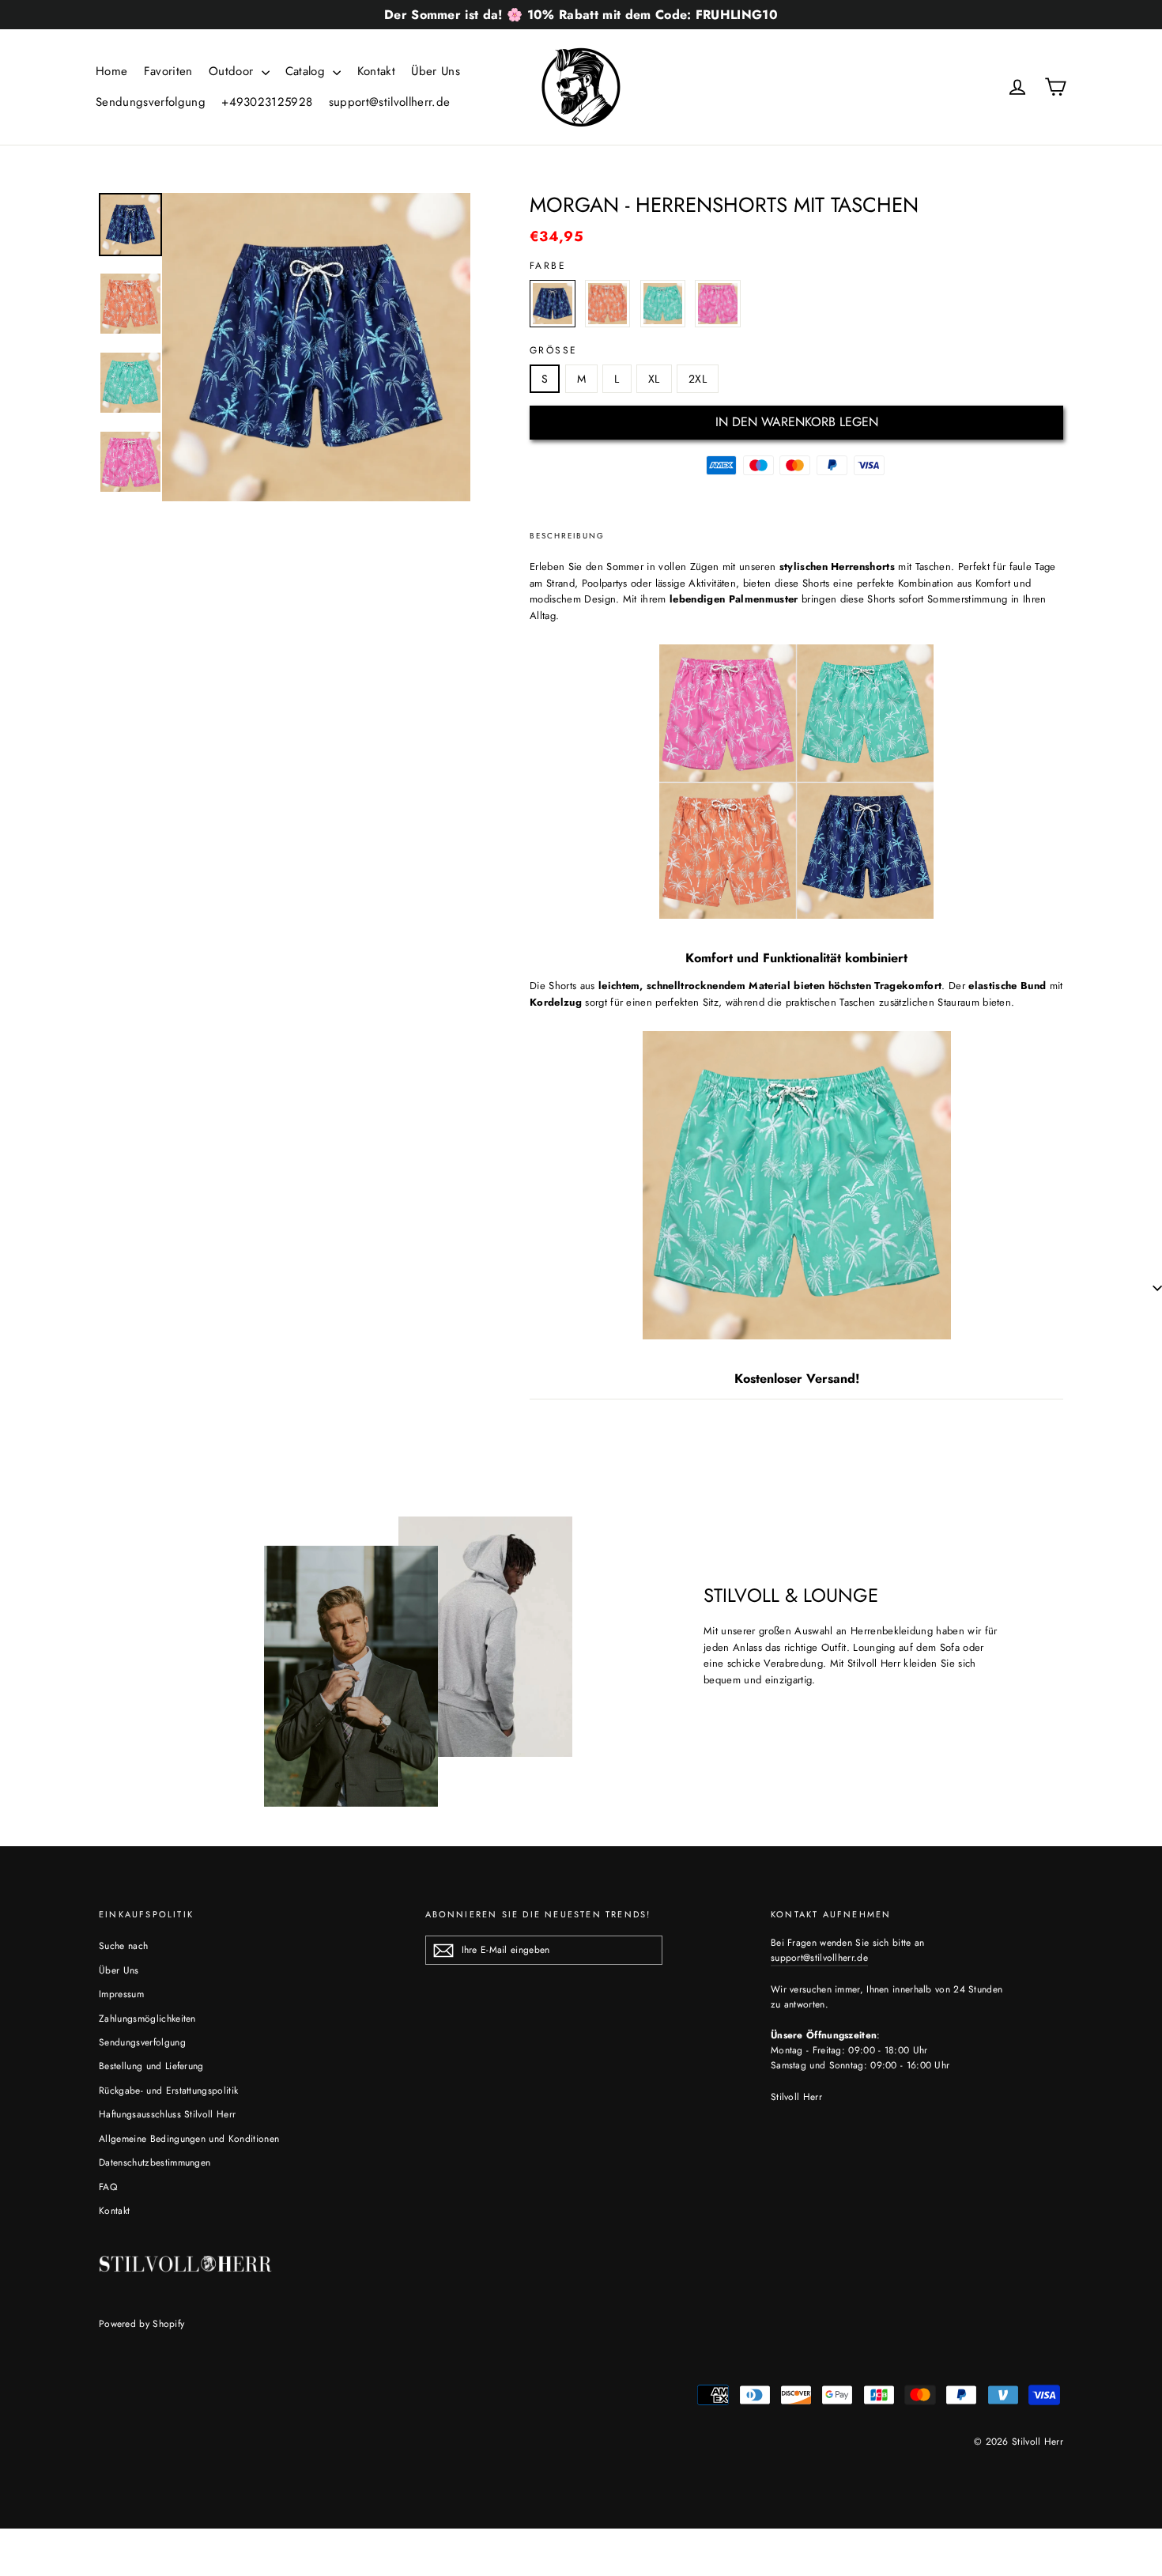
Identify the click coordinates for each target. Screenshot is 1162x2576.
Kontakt (376, 71)
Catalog (307, 71)
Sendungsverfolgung (151, 102)
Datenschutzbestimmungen (155, 2162)
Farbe (548, 266)
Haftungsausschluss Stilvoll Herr (167, 2114)
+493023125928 (267, 102)
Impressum (121, 1994)
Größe (553, 350)
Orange (608, 304)
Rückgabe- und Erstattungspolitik (168, 2091)
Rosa (718, 304)
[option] (316, 347)
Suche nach (123, 1946)
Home (111, 71)
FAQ (108, 2187)
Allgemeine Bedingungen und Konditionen (189, 2139)
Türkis (663, 304)
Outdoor (233, 71)
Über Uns (436, 71)
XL (654, 379)
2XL (698, 379)
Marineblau (553, 304)
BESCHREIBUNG (567, 536)
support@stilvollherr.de (389, 102)
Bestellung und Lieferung (151, 2066)
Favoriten (168, 71)
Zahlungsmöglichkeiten (147, 2019)
